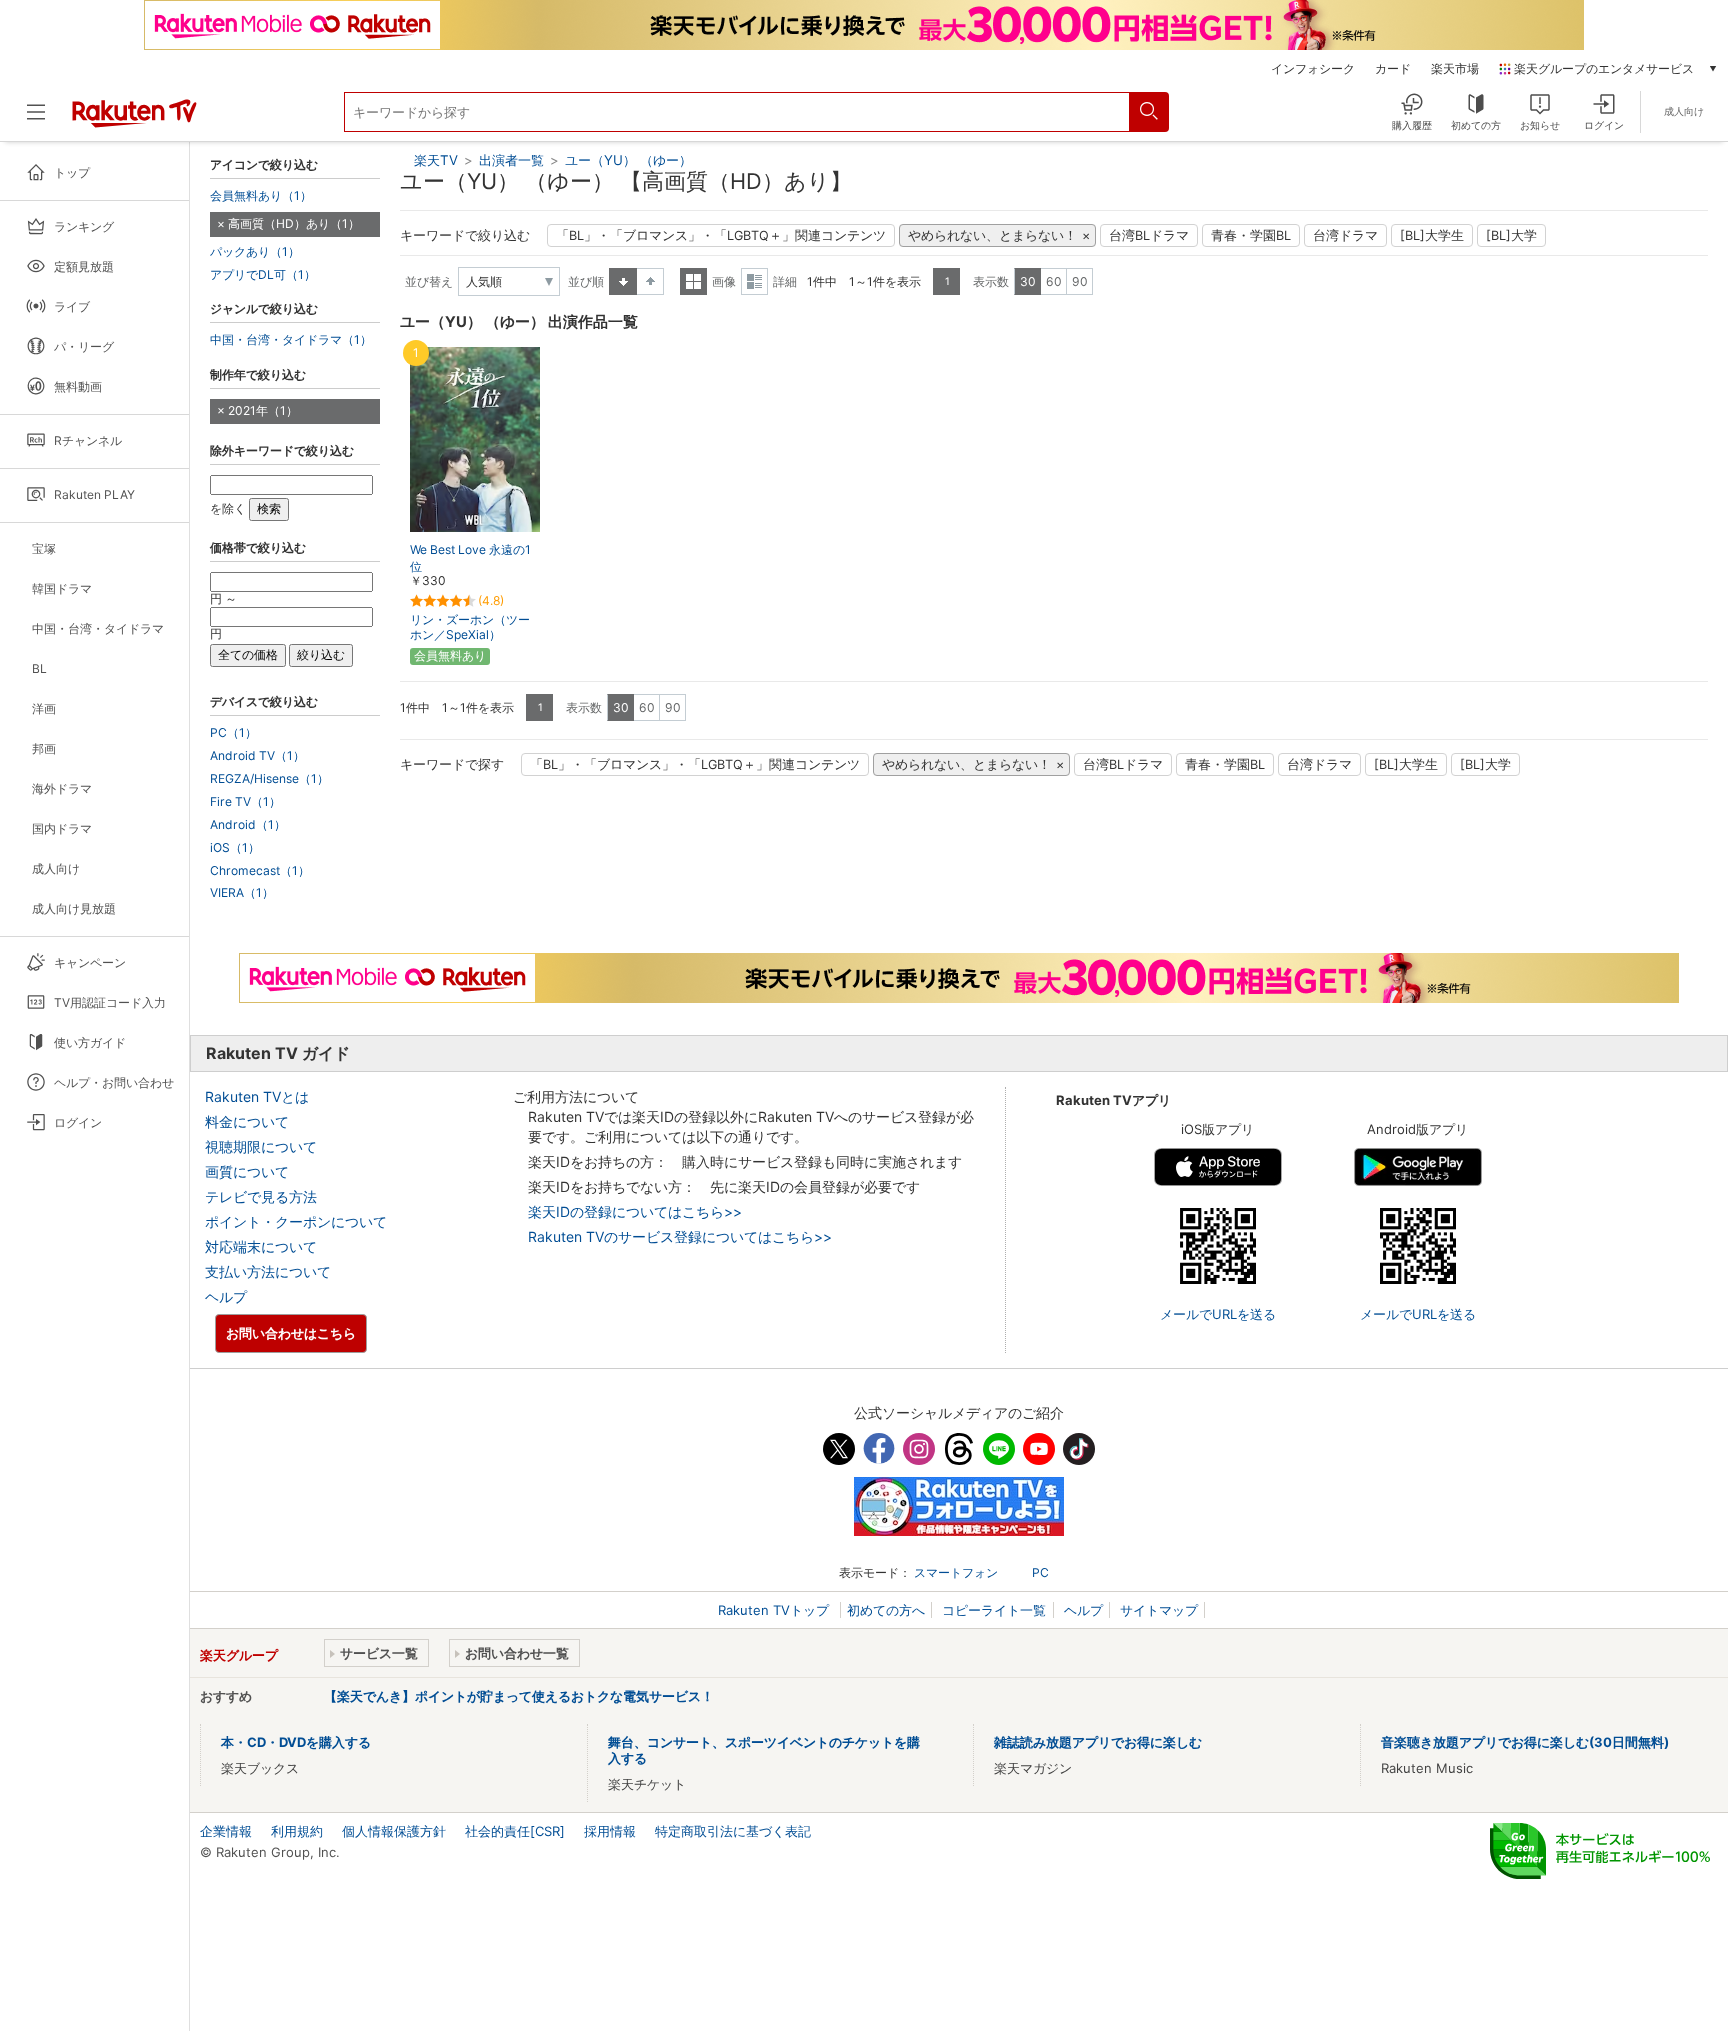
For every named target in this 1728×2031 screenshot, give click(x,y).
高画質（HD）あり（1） (294, 223)
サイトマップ (1159, 1610)
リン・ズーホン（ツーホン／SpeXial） (470, 627)
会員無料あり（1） (261, 196)
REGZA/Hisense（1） (269, 779)
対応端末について (261, 1246)
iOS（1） (235, 848)
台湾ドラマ (1345, 235)
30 (1028, 281)
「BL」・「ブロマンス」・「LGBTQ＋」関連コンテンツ (721, 235)
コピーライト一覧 (994, 1610)
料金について (247, 1121)
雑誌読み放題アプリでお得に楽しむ (1098, 1742)
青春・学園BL (1251, 235)
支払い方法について (268, 1271)
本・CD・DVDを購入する (296, 1742)
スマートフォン (956, 1572)
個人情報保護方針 (394, 1831)
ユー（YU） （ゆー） (628, 160)
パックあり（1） (255, 252)
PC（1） (233, 733)
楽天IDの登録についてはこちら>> (635, 1211)
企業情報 (226, 1831)
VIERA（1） (242, 893)
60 (1054, 281)
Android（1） (248, 825)
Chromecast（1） (260, 871)
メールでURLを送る (1218, 1314)
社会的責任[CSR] (515, 1831)
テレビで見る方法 (261, 1196)
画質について (247, 1171)
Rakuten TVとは (257, 1096)
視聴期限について (261, 1146)
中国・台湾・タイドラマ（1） (291, 340)
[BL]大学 (1511, 235)
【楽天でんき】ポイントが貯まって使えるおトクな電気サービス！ (519, 1696)
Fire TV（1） (245, 802)
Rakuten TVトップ (775, 1610)
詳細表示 (754, 281)
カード (1393, 69)
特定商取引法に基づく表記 (733, 1831)
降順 (650, 281)
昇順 (623, 281)
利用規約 (297, 1831)
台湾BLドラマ (1149, 235)
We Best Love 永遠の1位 (470, 558)
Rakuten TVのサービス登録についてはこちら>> (680, 1236)
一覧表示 (693, 281)
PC (1040, 1572)
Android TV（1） (257, 756)
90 (1080, 281)
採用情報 (610, 1831)
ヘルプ (226, 1296)
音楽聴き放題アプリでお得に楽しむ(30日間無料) (1525, 1742)
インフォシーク (1313, 69)
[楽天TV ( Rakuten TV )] (134, 120)
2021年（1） (263, 410)
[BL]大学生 (1432, 235)
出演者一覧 (511, 160)
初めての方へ (886, 1610)
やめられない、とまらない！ (992, 235)
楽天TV (436, 160)
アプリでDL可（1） (263, 275)
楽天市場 (1455, 69)
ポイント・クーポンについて (296, 1221)
